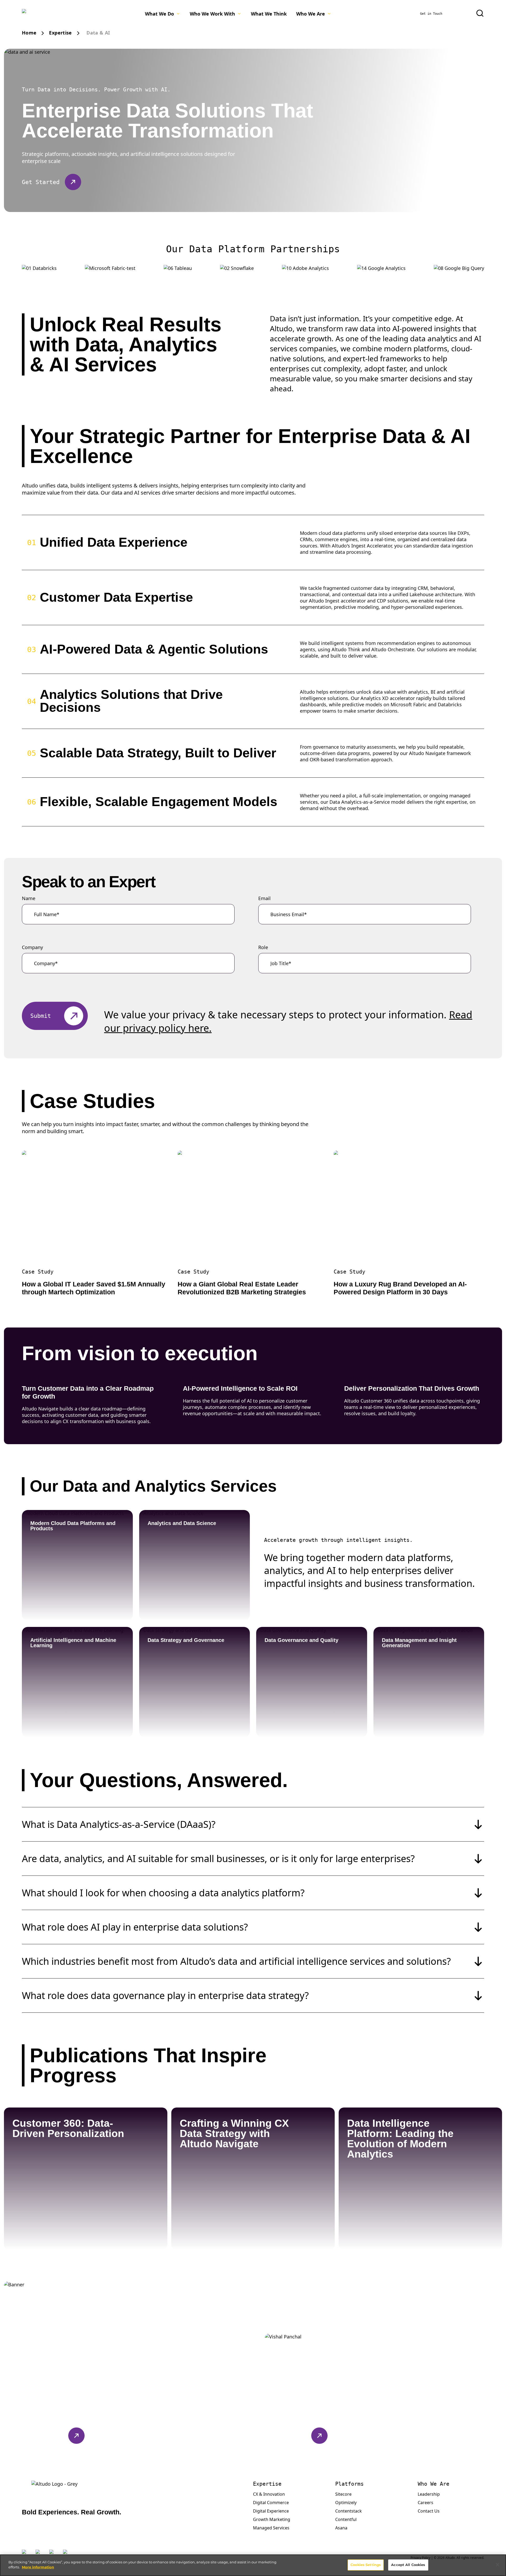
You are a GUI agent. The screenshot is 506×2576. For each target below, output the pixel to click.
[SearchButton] (480, 13)
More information (38, 2567)
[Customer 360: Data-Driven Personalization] (151, 2231)
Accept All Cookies (408, 2565)
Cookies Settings (366, 2565)
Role (263, 947)
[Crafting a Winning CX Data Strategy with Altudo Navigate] (319, 2231)
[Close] (498, 2565)
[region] (253, 2565)
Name (29, 898)
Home (29, 33)
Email (264, 898)
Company (32, 947)
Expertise (60, 33)
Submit (41, 1016)
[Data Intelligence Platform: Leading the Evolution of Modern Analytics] (486, 2231)
